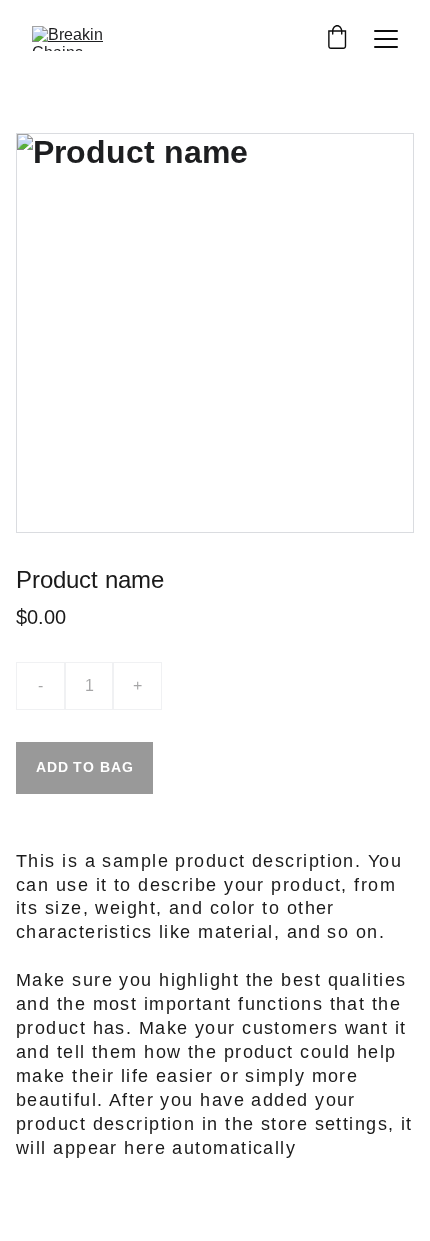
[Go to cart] (337, 38)
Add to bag (84, 767)
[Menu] (386, 39)
